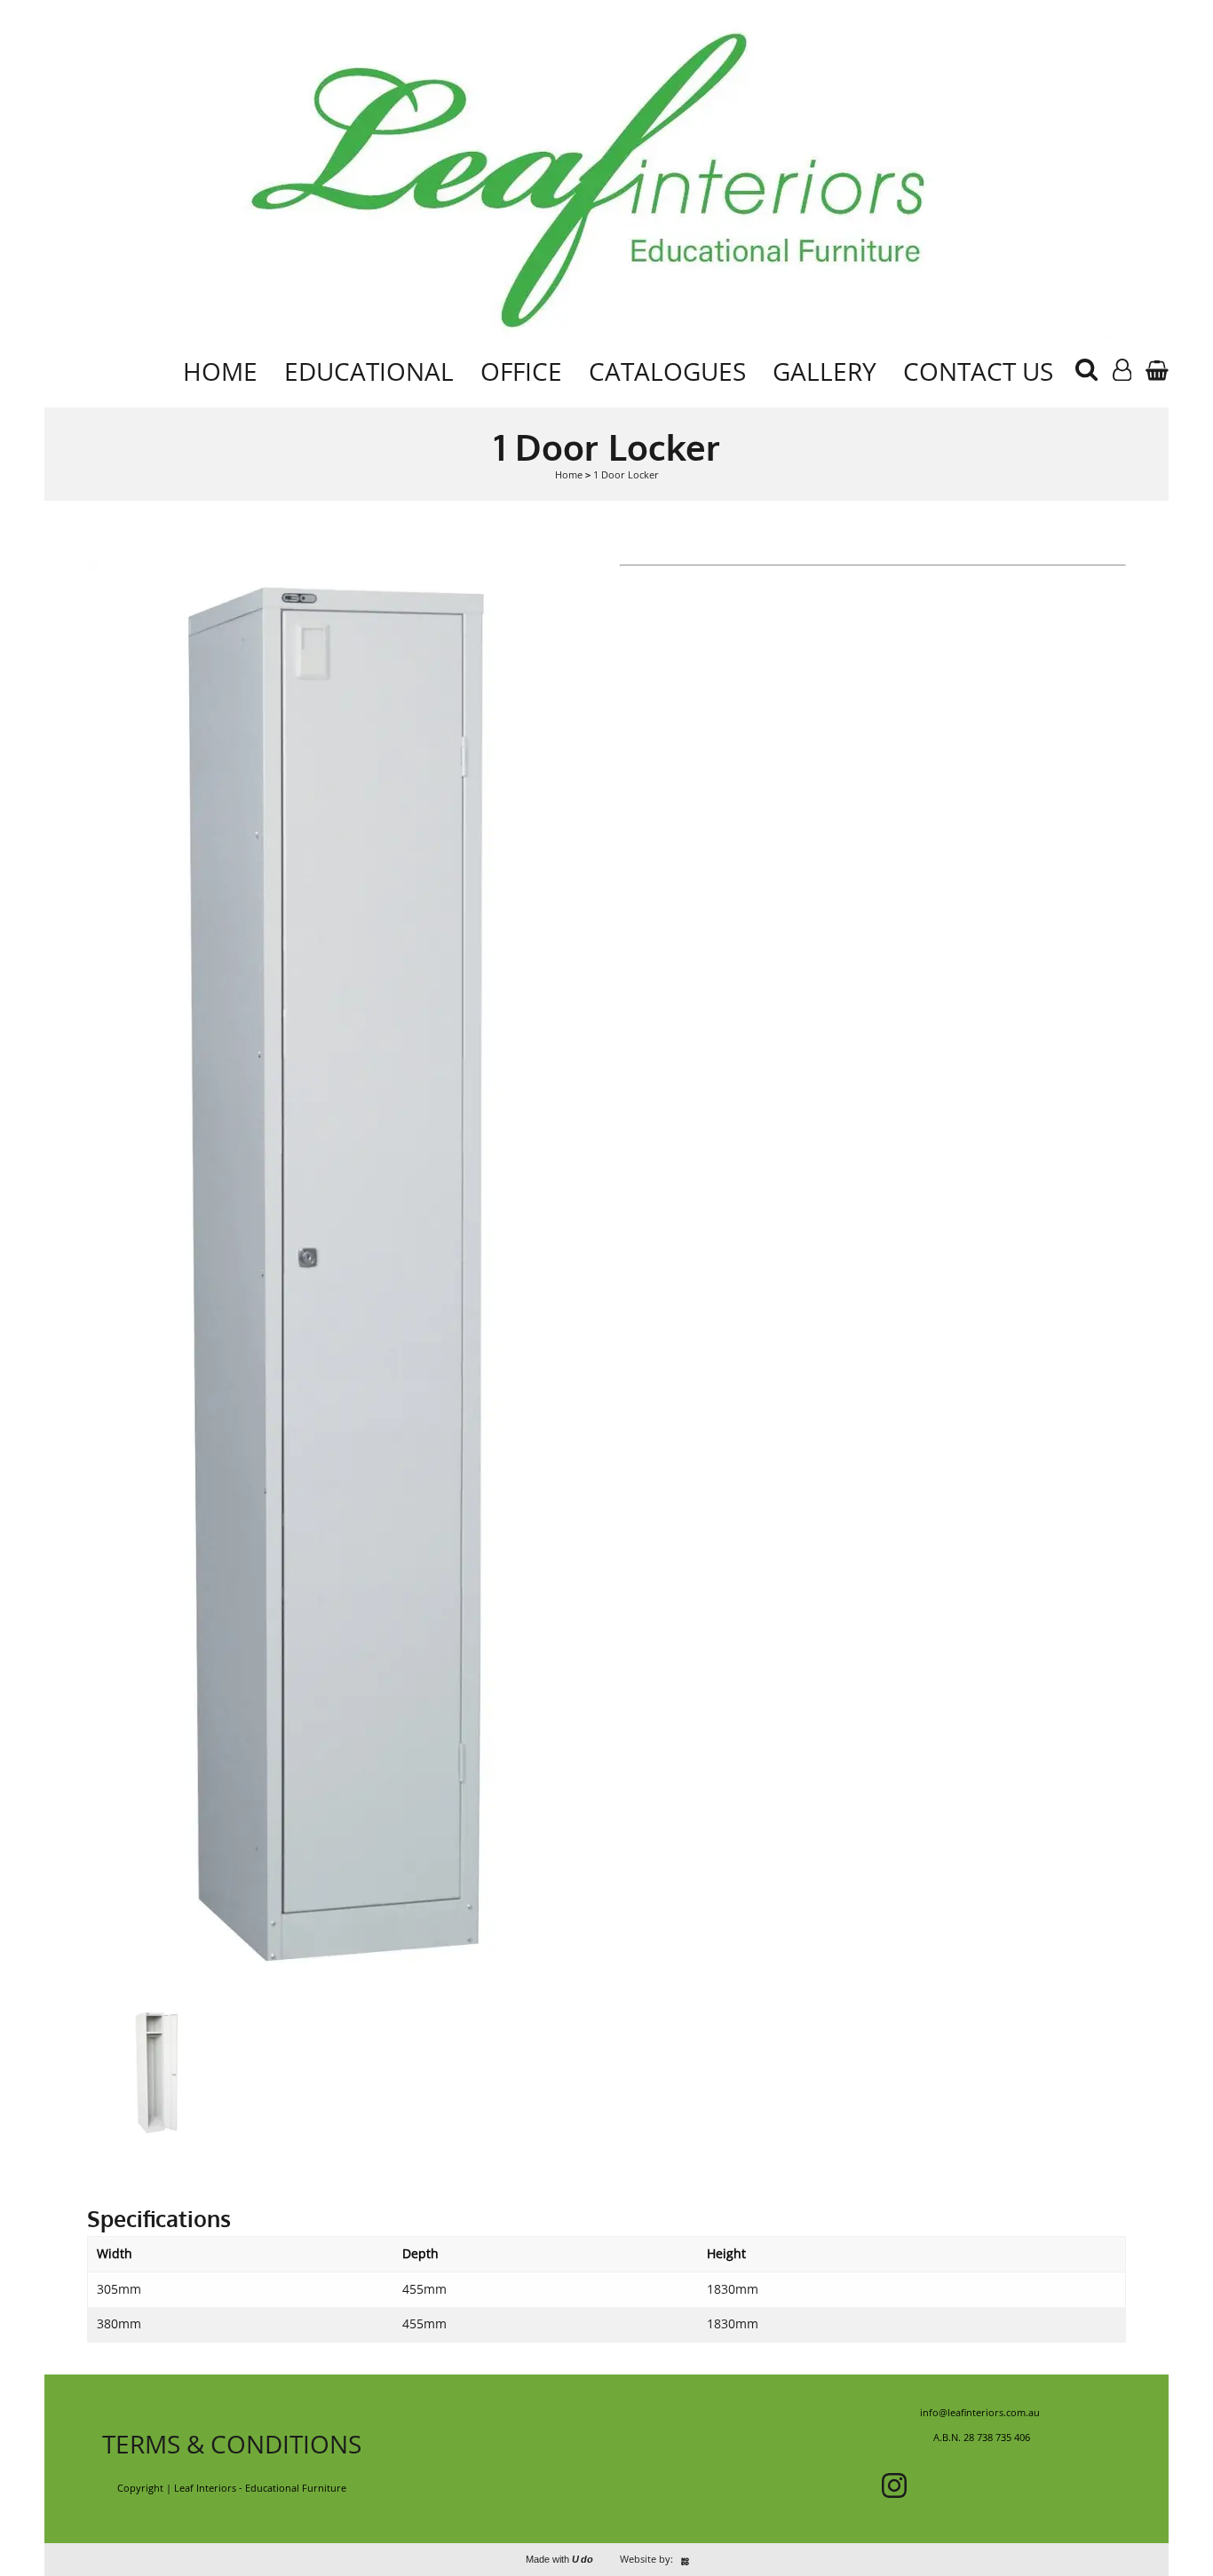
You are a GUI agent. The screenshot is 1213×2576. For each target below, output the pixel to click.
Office (521, 371)
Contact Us (978, 371)
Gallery (825, 371)
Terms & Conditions (232, 2444)
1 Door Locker (626, 474)
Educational (369, 371)
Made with (559, 2559)
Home (220, 371)
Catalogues (667, 371)
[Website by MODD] (685, 2559)
